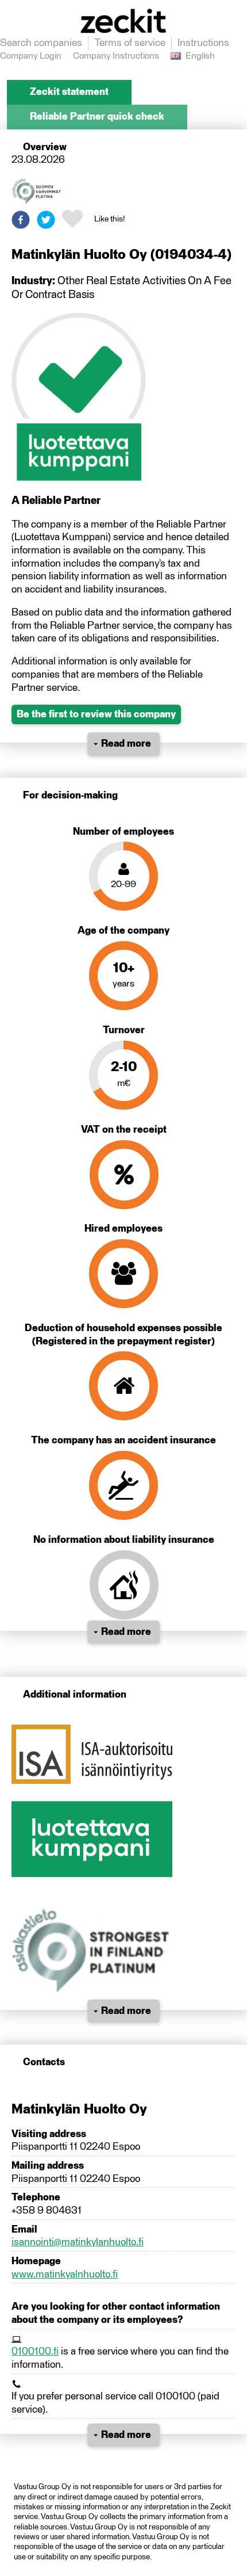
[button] (21, 220)
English (200, 56)
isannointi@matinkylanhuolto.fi (78, 2242)
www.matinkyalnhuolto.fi (65, 2275)
